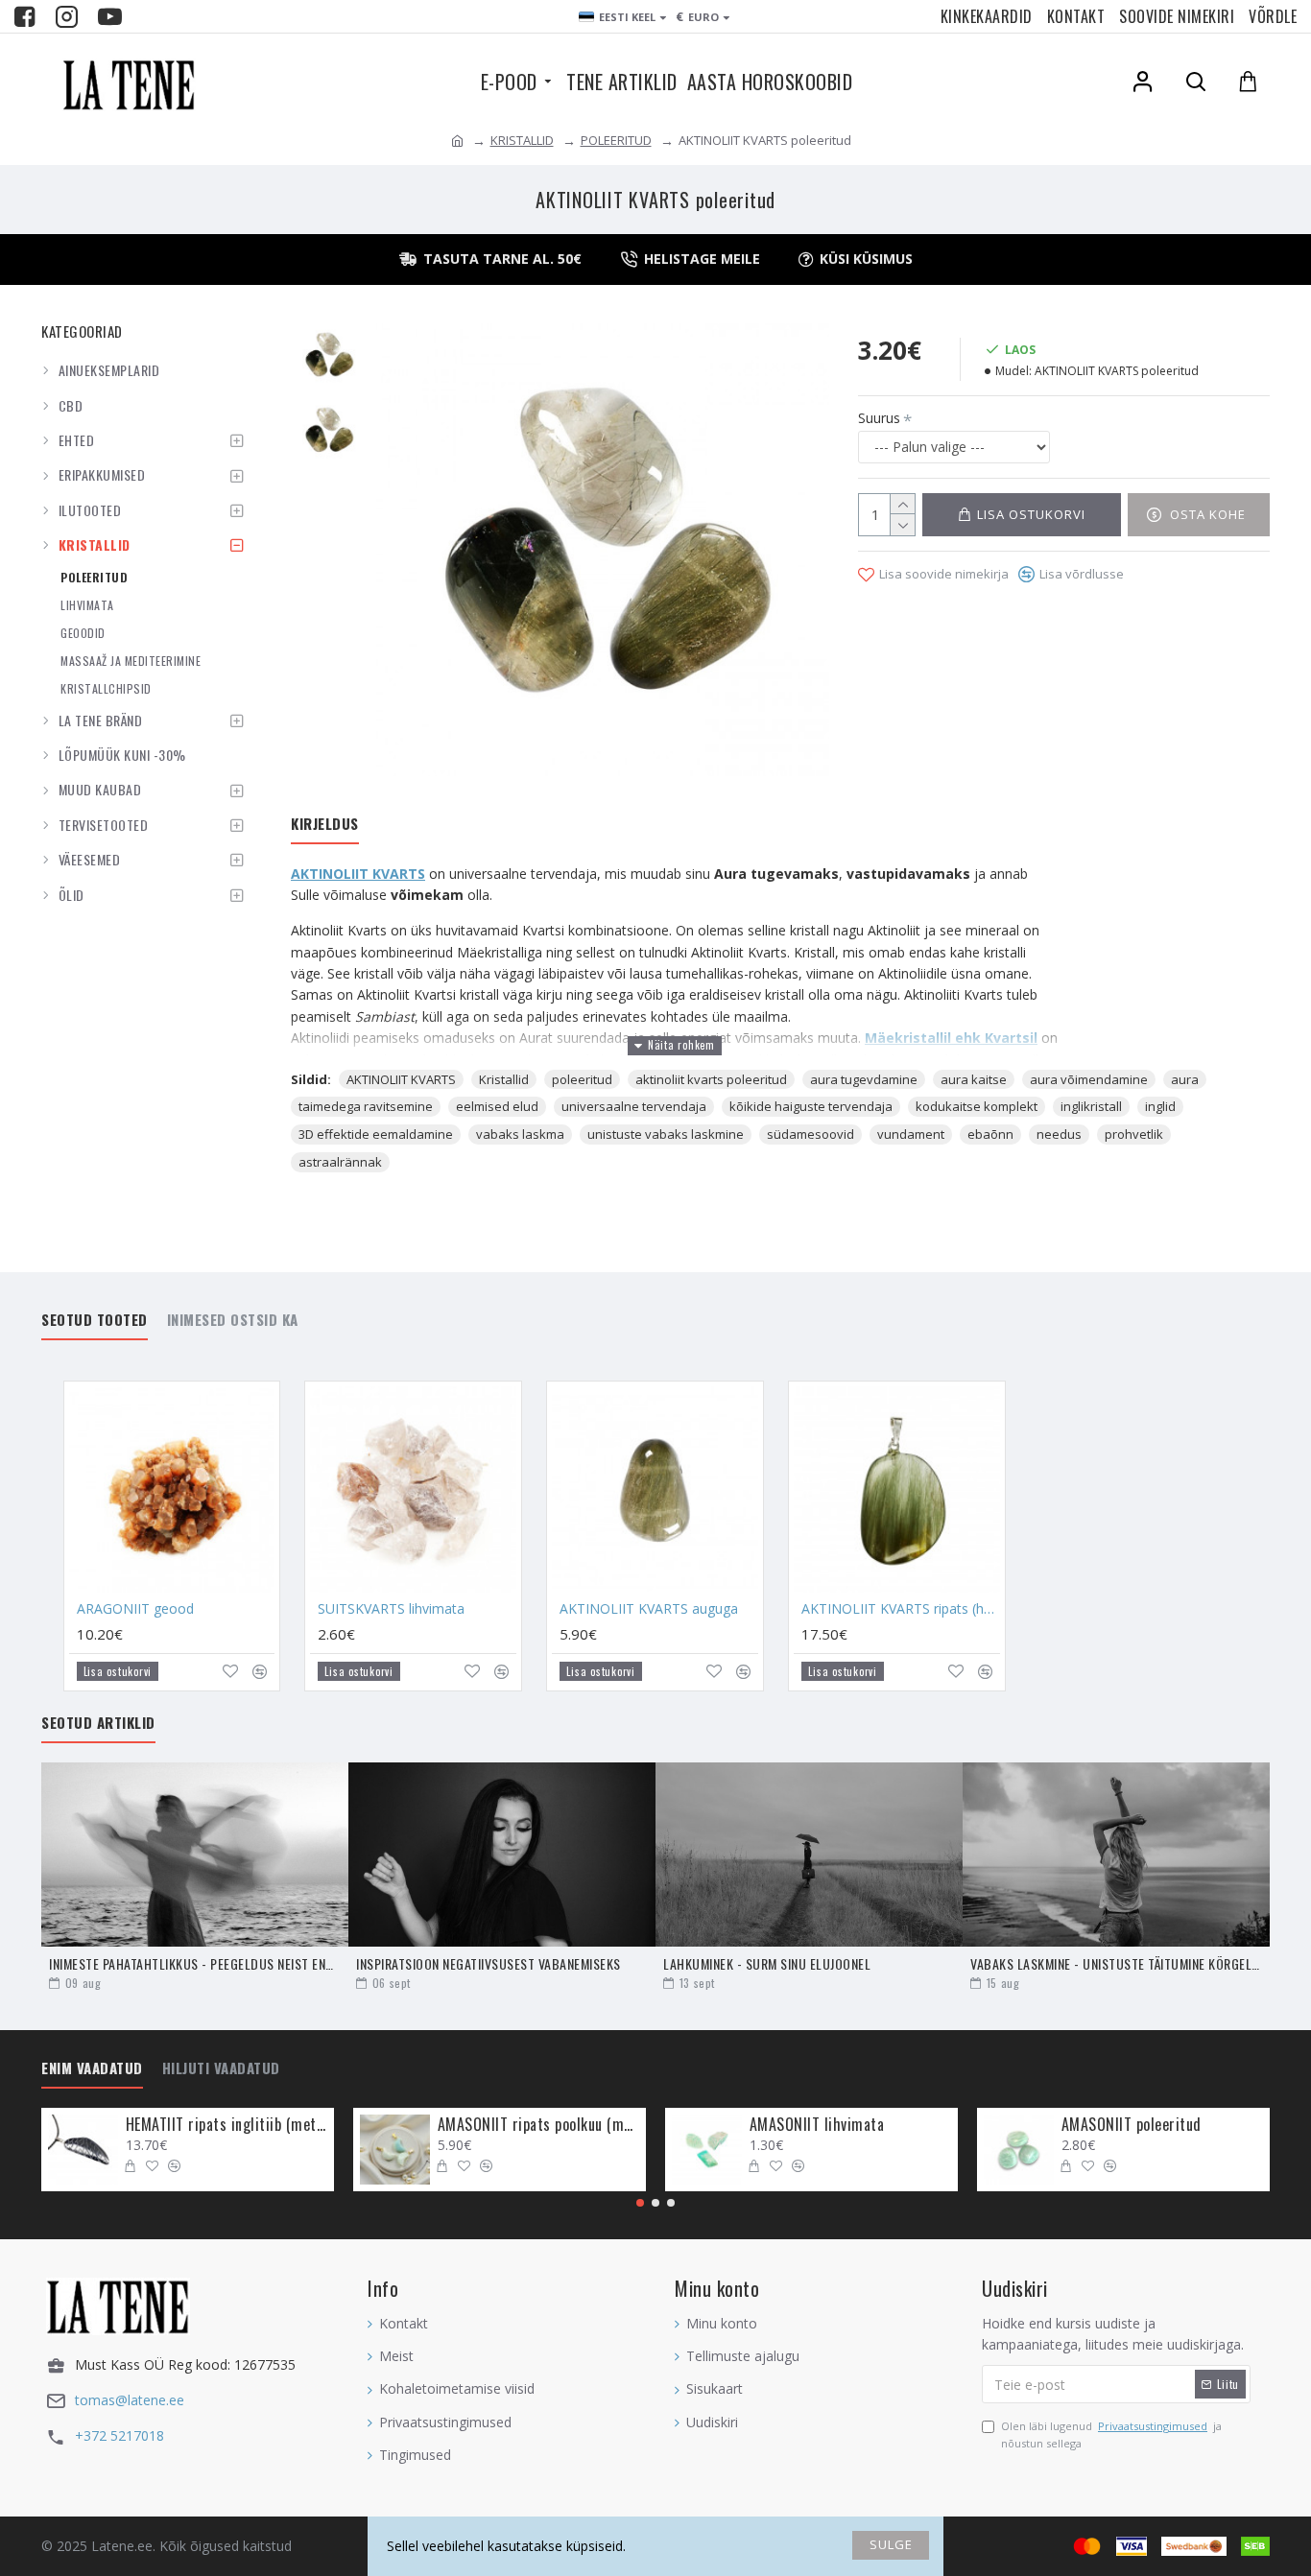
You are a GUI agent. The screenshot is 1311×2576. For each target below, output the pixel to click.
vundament (911, 1134)
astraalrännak (340, 1162)
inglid (1160, 1106)
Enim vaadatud (92, 2068)
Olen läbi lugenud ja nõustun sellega (1111, 2434)
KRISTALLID (522, 140)
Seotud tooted (95, 1320)
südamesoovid (810, 1134)
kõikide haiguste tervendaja (811, 1106)
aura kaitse (974, 1079)
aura (1185, 1079)
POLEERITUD (616, 140)
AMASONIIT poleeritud (1132, 2125)
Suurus (879, 418)
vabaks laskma (520, 1134)
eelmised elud (497, 1106)
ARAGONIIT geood (135, 1609)
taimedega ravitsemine (366, 1106)
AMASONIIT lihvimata (817, 2125)
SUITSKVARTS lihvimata (391, 1609)
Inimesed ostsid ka (233, 1320)
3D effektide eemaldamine (376, 1134)
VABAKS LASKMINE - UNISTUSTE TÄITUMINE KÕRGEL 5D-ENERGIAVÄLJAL (1116, 1963)
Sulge (891, 2544)
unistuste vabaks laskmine (666, 1134)
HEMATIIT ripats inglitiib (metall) (226, 2125)
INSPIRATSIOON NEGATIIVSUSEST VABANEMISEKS (489, 1963)
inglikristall (1091, 1106)
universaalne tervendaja (634, 1106)
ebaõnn (990, 1134)
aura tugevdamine (864, 1079)
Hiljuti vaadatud (221, 2068)
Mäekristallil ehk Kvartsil (951, 1038)
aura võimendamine (1089, 1079)
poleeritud (582, 1079)
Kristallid (504, 1079)
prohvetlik (1134, 1134)
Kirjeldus (325, 824)
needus (1059, 1134)
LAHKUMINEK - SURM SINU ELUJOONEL (767, 1963)
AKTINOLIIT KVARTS (358, 874)
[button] (640, 2203)
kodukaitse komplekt (977, 1106)
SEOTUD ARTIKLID (98, 1723)
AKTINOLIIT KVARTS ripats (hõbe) (901, 1609)
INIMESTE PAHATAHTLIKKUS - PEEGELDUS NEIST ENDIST (195, 1963)
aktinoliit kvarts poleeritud (711, 1079)
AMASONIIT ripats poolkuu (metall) (538, 2125)
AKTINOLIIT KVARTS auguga (649, 1609)
